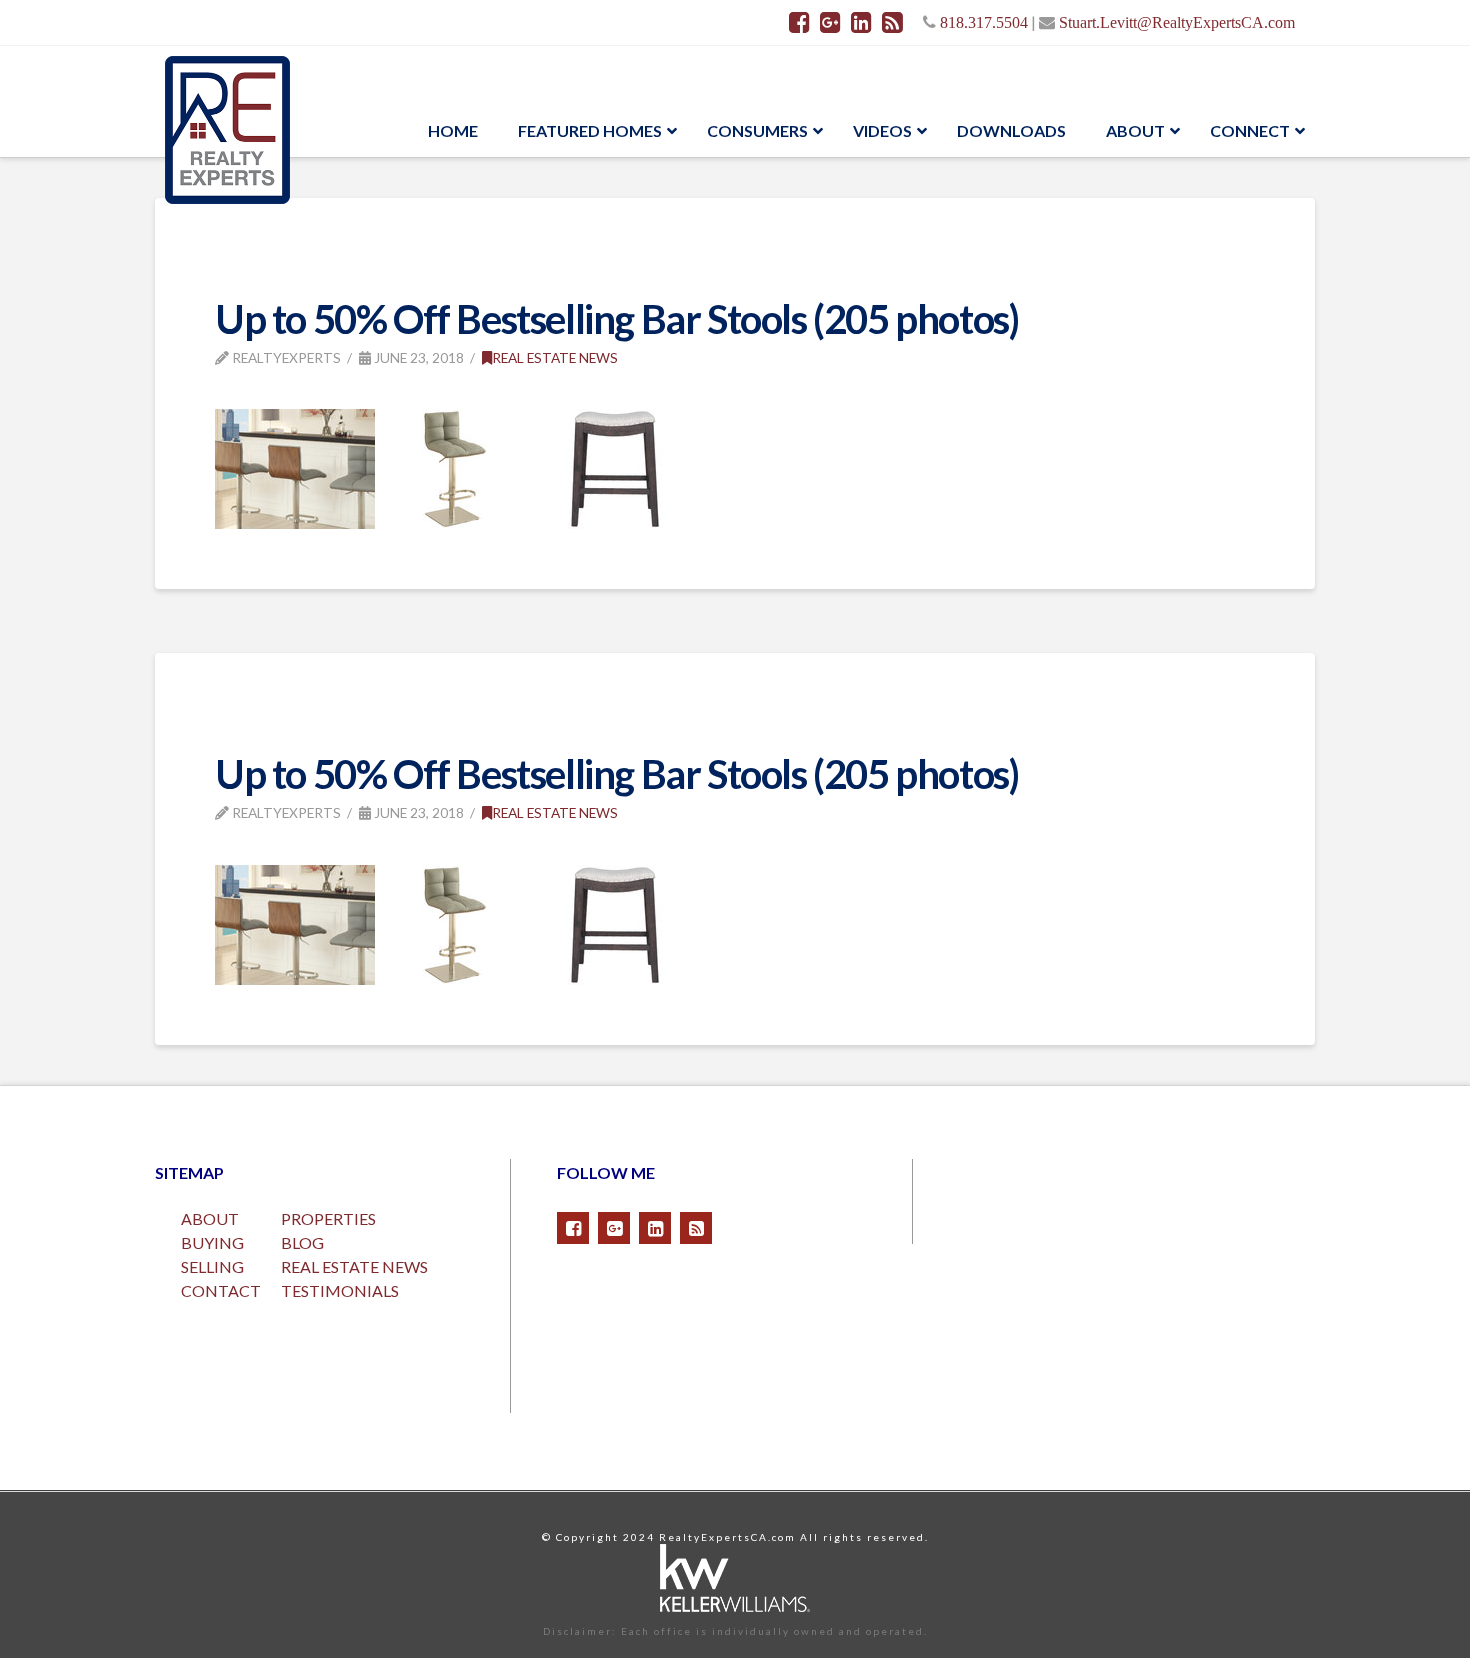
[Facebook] (799, 22)
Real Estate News (555, 357)
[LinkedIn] (861, 22)
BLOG (302, 1242)
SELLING (212, 1266)
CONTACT (221, 1290)
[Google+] (830, 22)
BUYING (212, 1242)
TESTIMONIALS (340, 1290)
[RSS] (892, 22)
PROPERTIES (328, 1218)
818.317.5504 (984, 22)
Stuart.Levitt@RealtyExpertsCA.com (1177, 22)
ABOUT (210, 1218)
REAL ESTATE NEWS (354, 1266)
